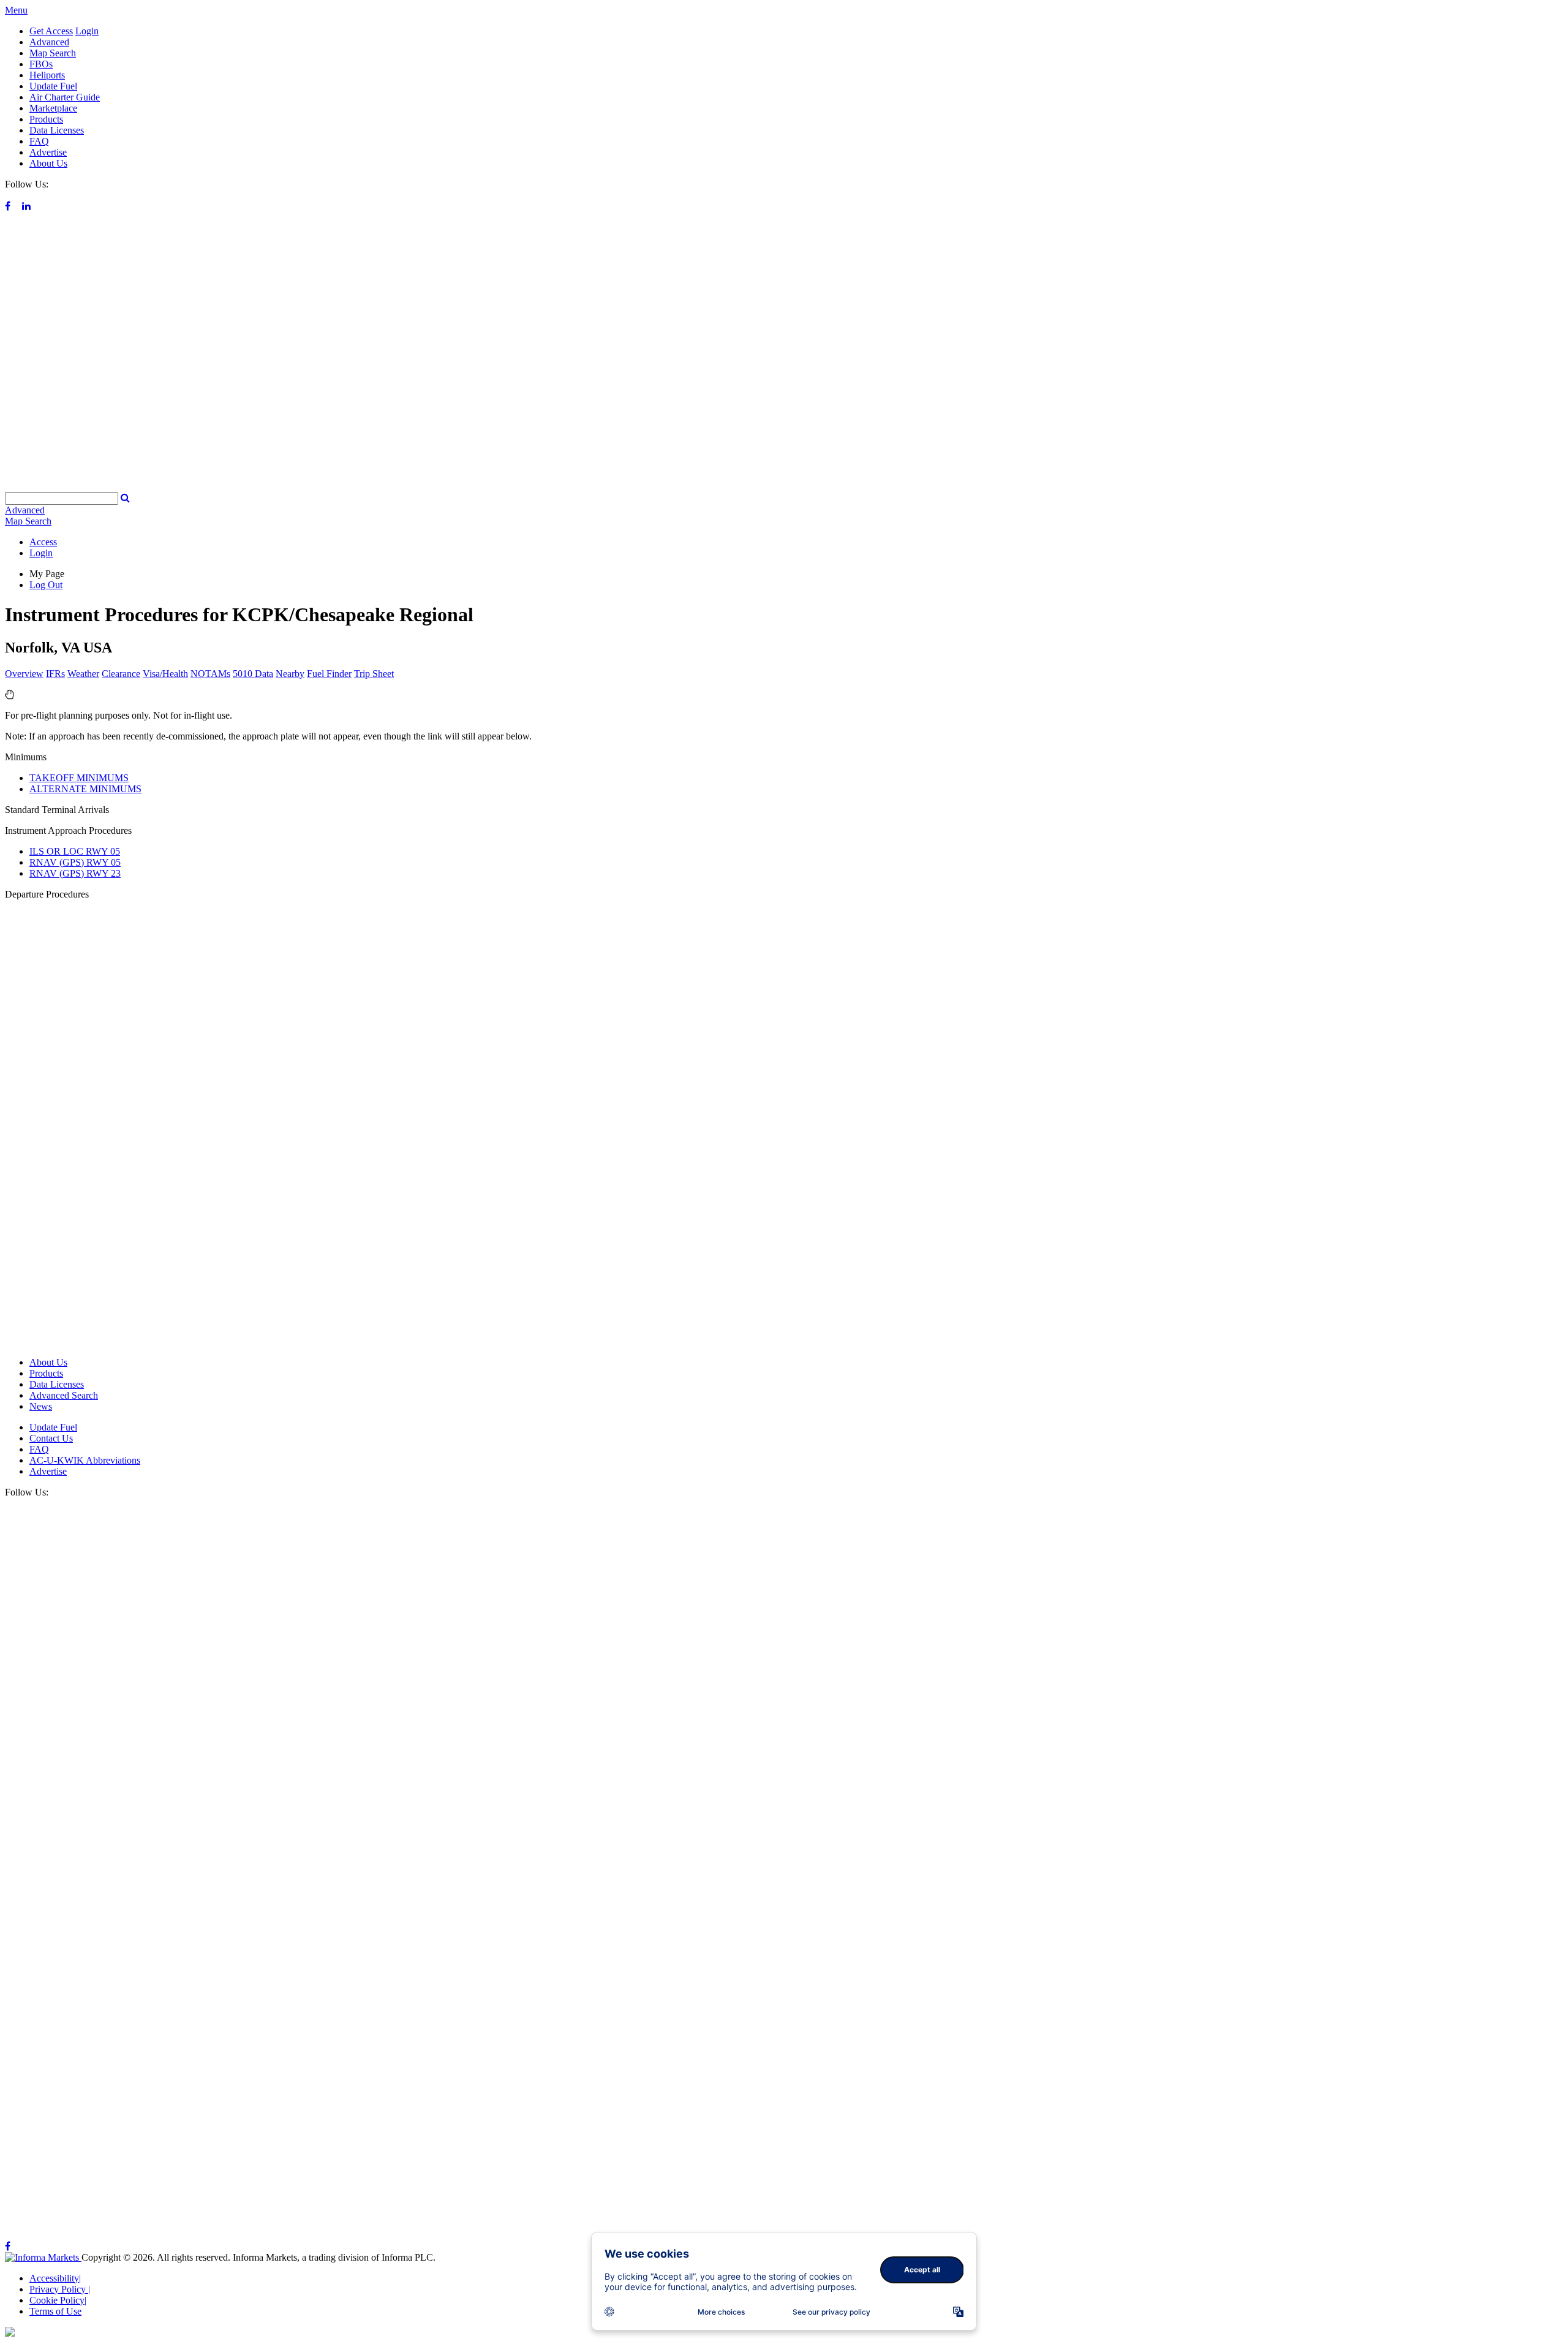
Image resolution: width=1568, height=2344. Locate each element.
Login (87, 31)
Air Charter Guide (65, 97)
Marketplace (53, 108)
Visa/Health (165, 674)
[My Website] (784, 486)
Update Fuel (53, 86)
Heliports (47, 75)
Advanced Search (64, 1395)
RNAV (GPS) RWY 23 (75, 873)
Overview (24, 674)
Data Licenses (57, 130)
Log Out (46, 585)
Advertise (48, 152)
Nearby (290, 674)
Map (28, 521)
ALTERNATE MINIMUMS (85, 789)
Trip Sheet (374, 674)
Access (43, 542)
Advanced (49, 42)
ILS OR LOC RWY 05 (75, 851)
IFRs (55, 674)
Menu (16, 10)
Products (46, 119)
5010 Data (253, 674)
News (41, 1406)
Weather (83, 674)
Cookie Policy (58, 2300)
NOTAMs (210, 674)
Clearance (121, 674)
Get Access (51, 31)
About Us (48, 163)
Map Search (53, 53)
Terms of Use (55, 2311)
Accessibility (55, 2278)
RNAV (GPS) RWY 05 (75, 862)
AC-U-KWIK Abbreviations (85, 1460)
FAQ (39, 141)
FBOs (41, 64)
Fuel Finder (329, 674)
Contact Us (51, 1438)
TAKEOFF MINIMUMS (79, 778)
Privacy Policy (60, 2289)
